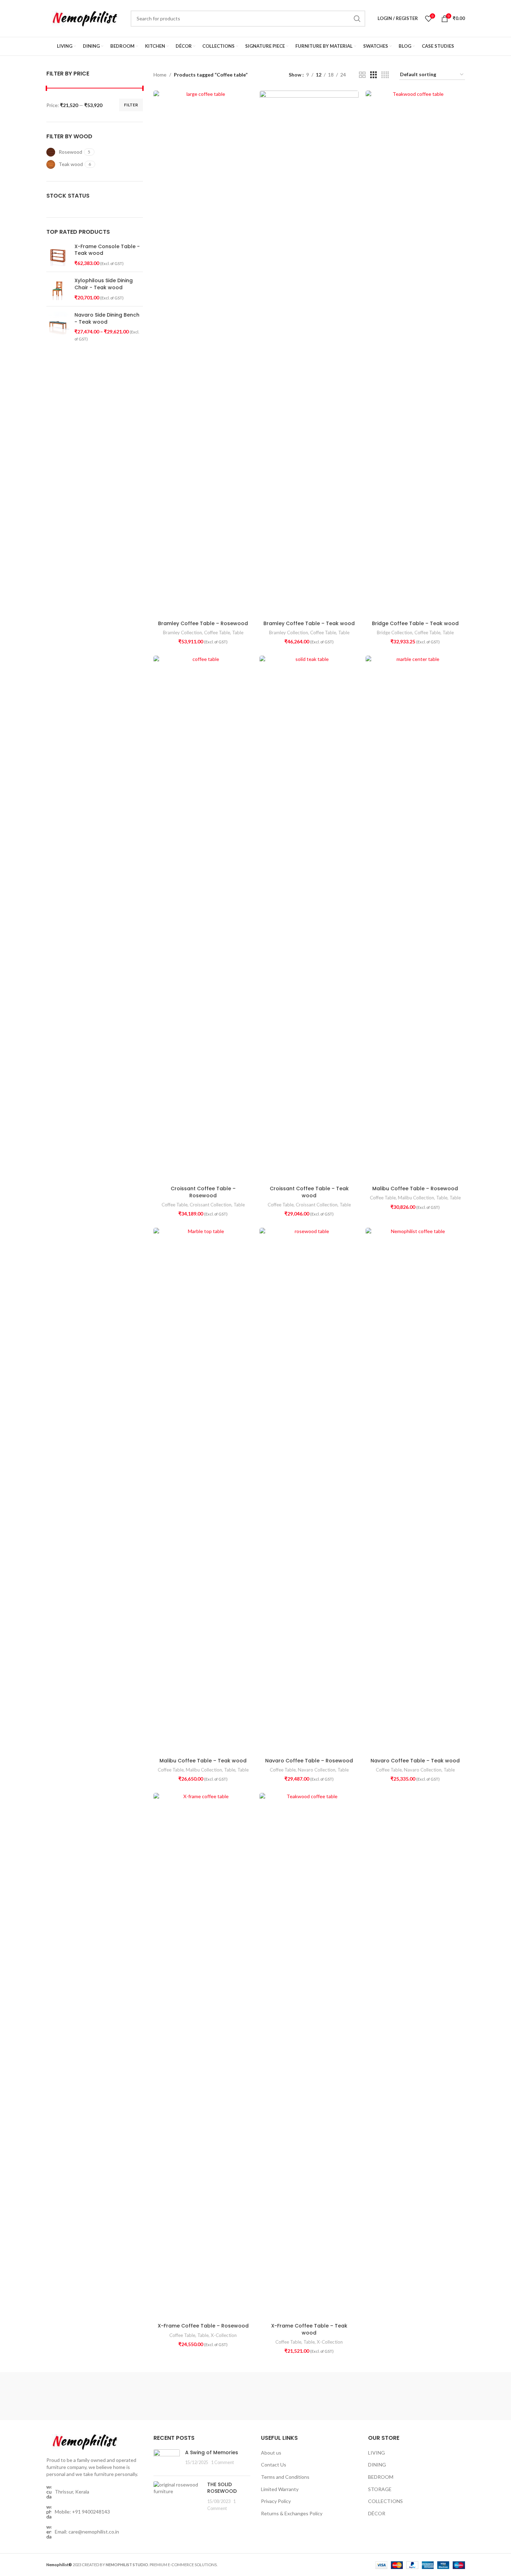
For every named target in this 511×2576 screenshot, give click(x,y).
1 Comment (222, 2462)
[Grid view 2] (362, 75)
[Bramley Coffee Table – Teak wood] (309, 354)
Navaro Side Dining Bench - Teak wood (107, 319)
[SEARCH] (357, 19)
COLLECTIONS (385, 2501)
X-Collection (224, 2335)
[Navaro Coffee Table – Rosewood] (309, 1491)
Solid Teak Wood (77, 2396)
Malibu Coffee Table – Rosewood (415, 1188)
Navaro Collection (317, 1770)
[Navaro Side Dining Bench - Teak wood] (58, 327)
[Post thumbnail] (167, 2460)
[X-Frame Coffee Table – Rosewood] (203, 2056)
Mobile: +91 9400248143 (82, 2512)
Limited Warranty (280, 2489)
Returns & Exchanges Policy (292, 2513)
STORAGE (380, 2489)
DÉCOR (377, 2513)
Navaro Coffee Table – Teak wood (415, 1761)
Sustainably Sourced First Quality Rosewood (148, 2392)
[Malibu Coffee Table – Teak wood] (203, 1491)
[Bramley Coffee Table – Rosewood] (203, 354)
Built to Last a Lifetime (434, 2388)
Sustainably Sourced (77, 2388)
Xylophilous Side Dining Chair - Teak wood (104, 284)
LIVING (376, 2453)
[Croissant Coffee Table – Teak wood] (309, 919)
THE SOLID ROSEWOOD (222, 2488)
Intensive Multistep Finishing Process (363, 2392)
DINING (377, 2465)
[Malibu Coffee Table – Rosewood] (415, 919)
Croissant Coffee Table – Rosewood (203, 1192)
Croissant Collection (211, 1205)
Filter (131, 105)
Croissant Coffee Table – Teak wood (309, 1192)
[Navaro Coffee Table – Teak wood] (415, 1491)
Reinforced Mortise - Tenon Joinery (291, 2392)
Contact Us (274, 2465)
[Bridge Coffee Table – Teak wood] (415, 354)
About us (271, 2453)
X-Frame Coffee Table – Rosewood (203, 2326)
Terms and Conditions (285, 2477)
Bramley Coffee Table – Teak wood (309, 623)
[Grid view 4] (385, 75)
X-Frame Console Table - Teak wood (107, 250)
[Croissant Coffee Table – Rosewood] (203, 919)
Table (238, 633)
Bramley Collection (182, 633)
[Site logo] (85, 18)
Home (160, 75)
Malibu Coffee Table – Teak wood (203, 1761)
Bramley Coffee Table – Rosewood (203, 623)
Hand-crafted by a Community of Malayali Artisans (220, 2396)
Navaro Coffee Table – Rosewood (309, 1761)
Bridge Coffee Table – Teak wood (415, 623)
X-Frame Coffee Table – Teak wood (309, 2329)
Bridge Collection (395, 633)
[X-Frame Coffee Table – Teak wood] (309, 2056)
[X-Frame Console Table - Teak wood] (58, 255)
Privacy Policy (276, 2501)
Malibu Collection (416, 1198)
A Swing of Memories (212, 2452)
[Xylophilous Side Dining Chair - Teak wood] (58, 289)
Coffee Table (217, 633)
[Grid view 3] (374, 75)
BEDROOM (381, 2477)
